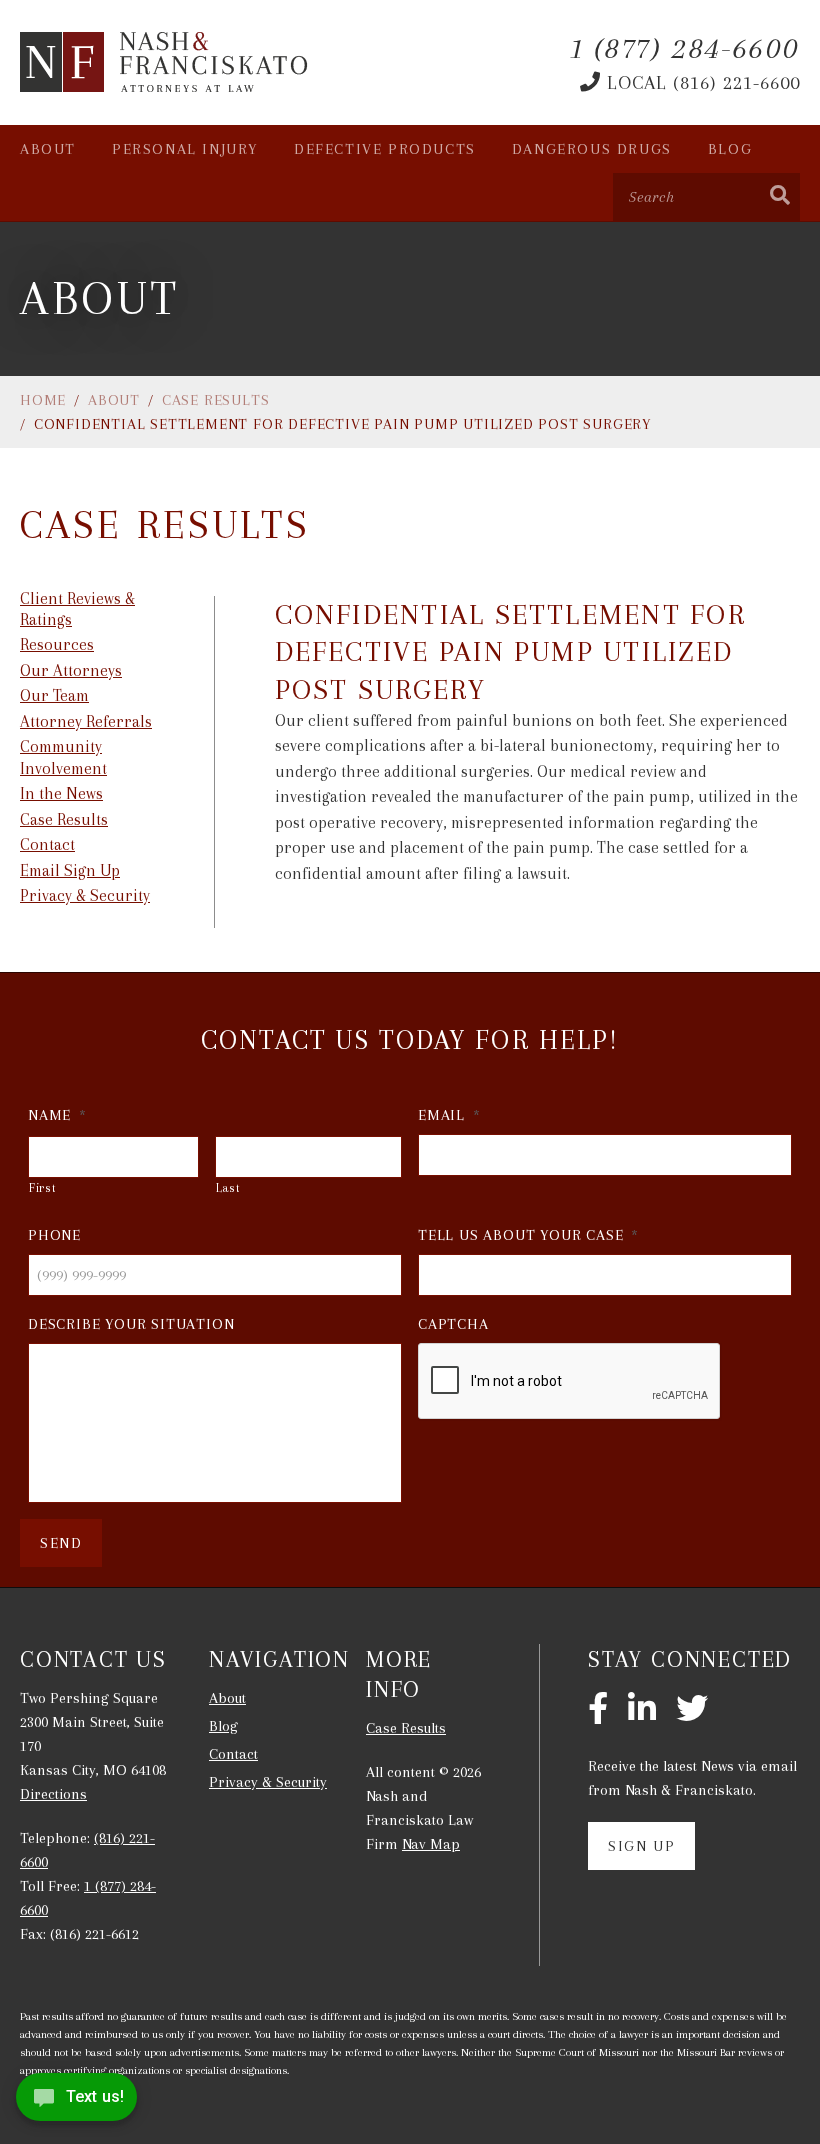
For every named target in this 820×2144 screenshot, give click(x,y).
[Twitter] (692, 1710)
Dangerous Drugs (592, 149)
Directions (53, 1794)
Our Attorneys (71, 670)
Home (43, 400)
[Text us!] (76, 2102)
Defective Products (385, 149)
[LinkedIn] (642, 1710)
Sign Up (641, 1846)
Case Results (216, 400)
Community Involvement (63, 757)
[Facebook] (598, 1710)
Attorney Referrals (86, 721)
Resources (57, 644)
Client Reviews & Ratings (77, 609)
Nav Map (431, 1844)
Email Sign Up (70, 870)
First (42, 1188)
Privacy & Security (85, 895)
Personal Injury (185, 149)
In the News (61, 793)
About (48, 149)
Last (228, 1188)
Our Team (54, 695)
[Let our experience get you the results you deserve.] (165, 62)
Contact (47, 844)
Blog (730, 149)
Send (61, 1543)
